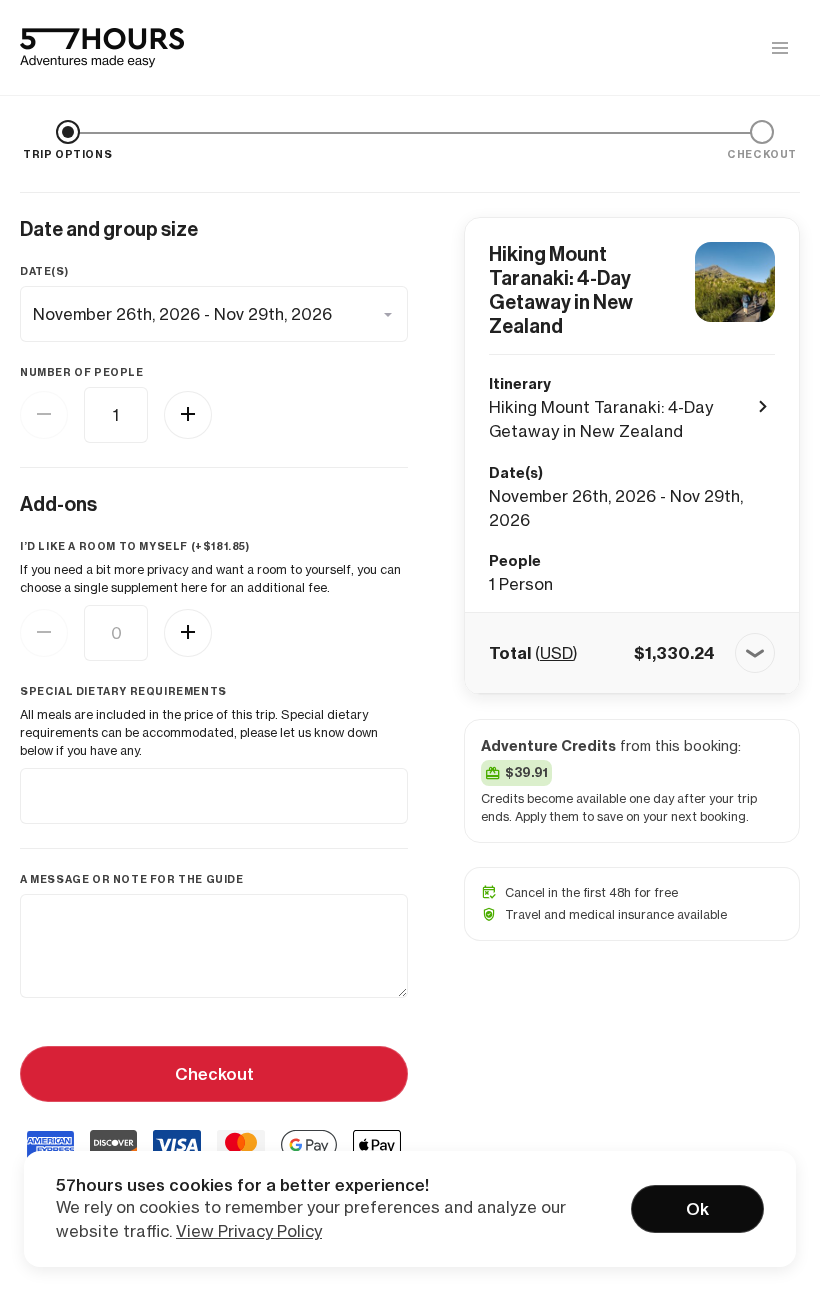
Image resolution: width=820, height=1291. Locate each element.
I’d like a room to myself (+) (135, 546)
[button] (632, 653)
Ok (697, 1209)
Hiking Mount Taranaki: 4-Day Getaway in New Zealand (561, 290)
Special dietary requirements (123, 691)
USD (556, 653)
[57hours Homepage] (102, 48)
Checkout (214, 1074)
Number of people (82, 372)
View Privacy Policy (249, 1231)
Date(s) (44, 271)
